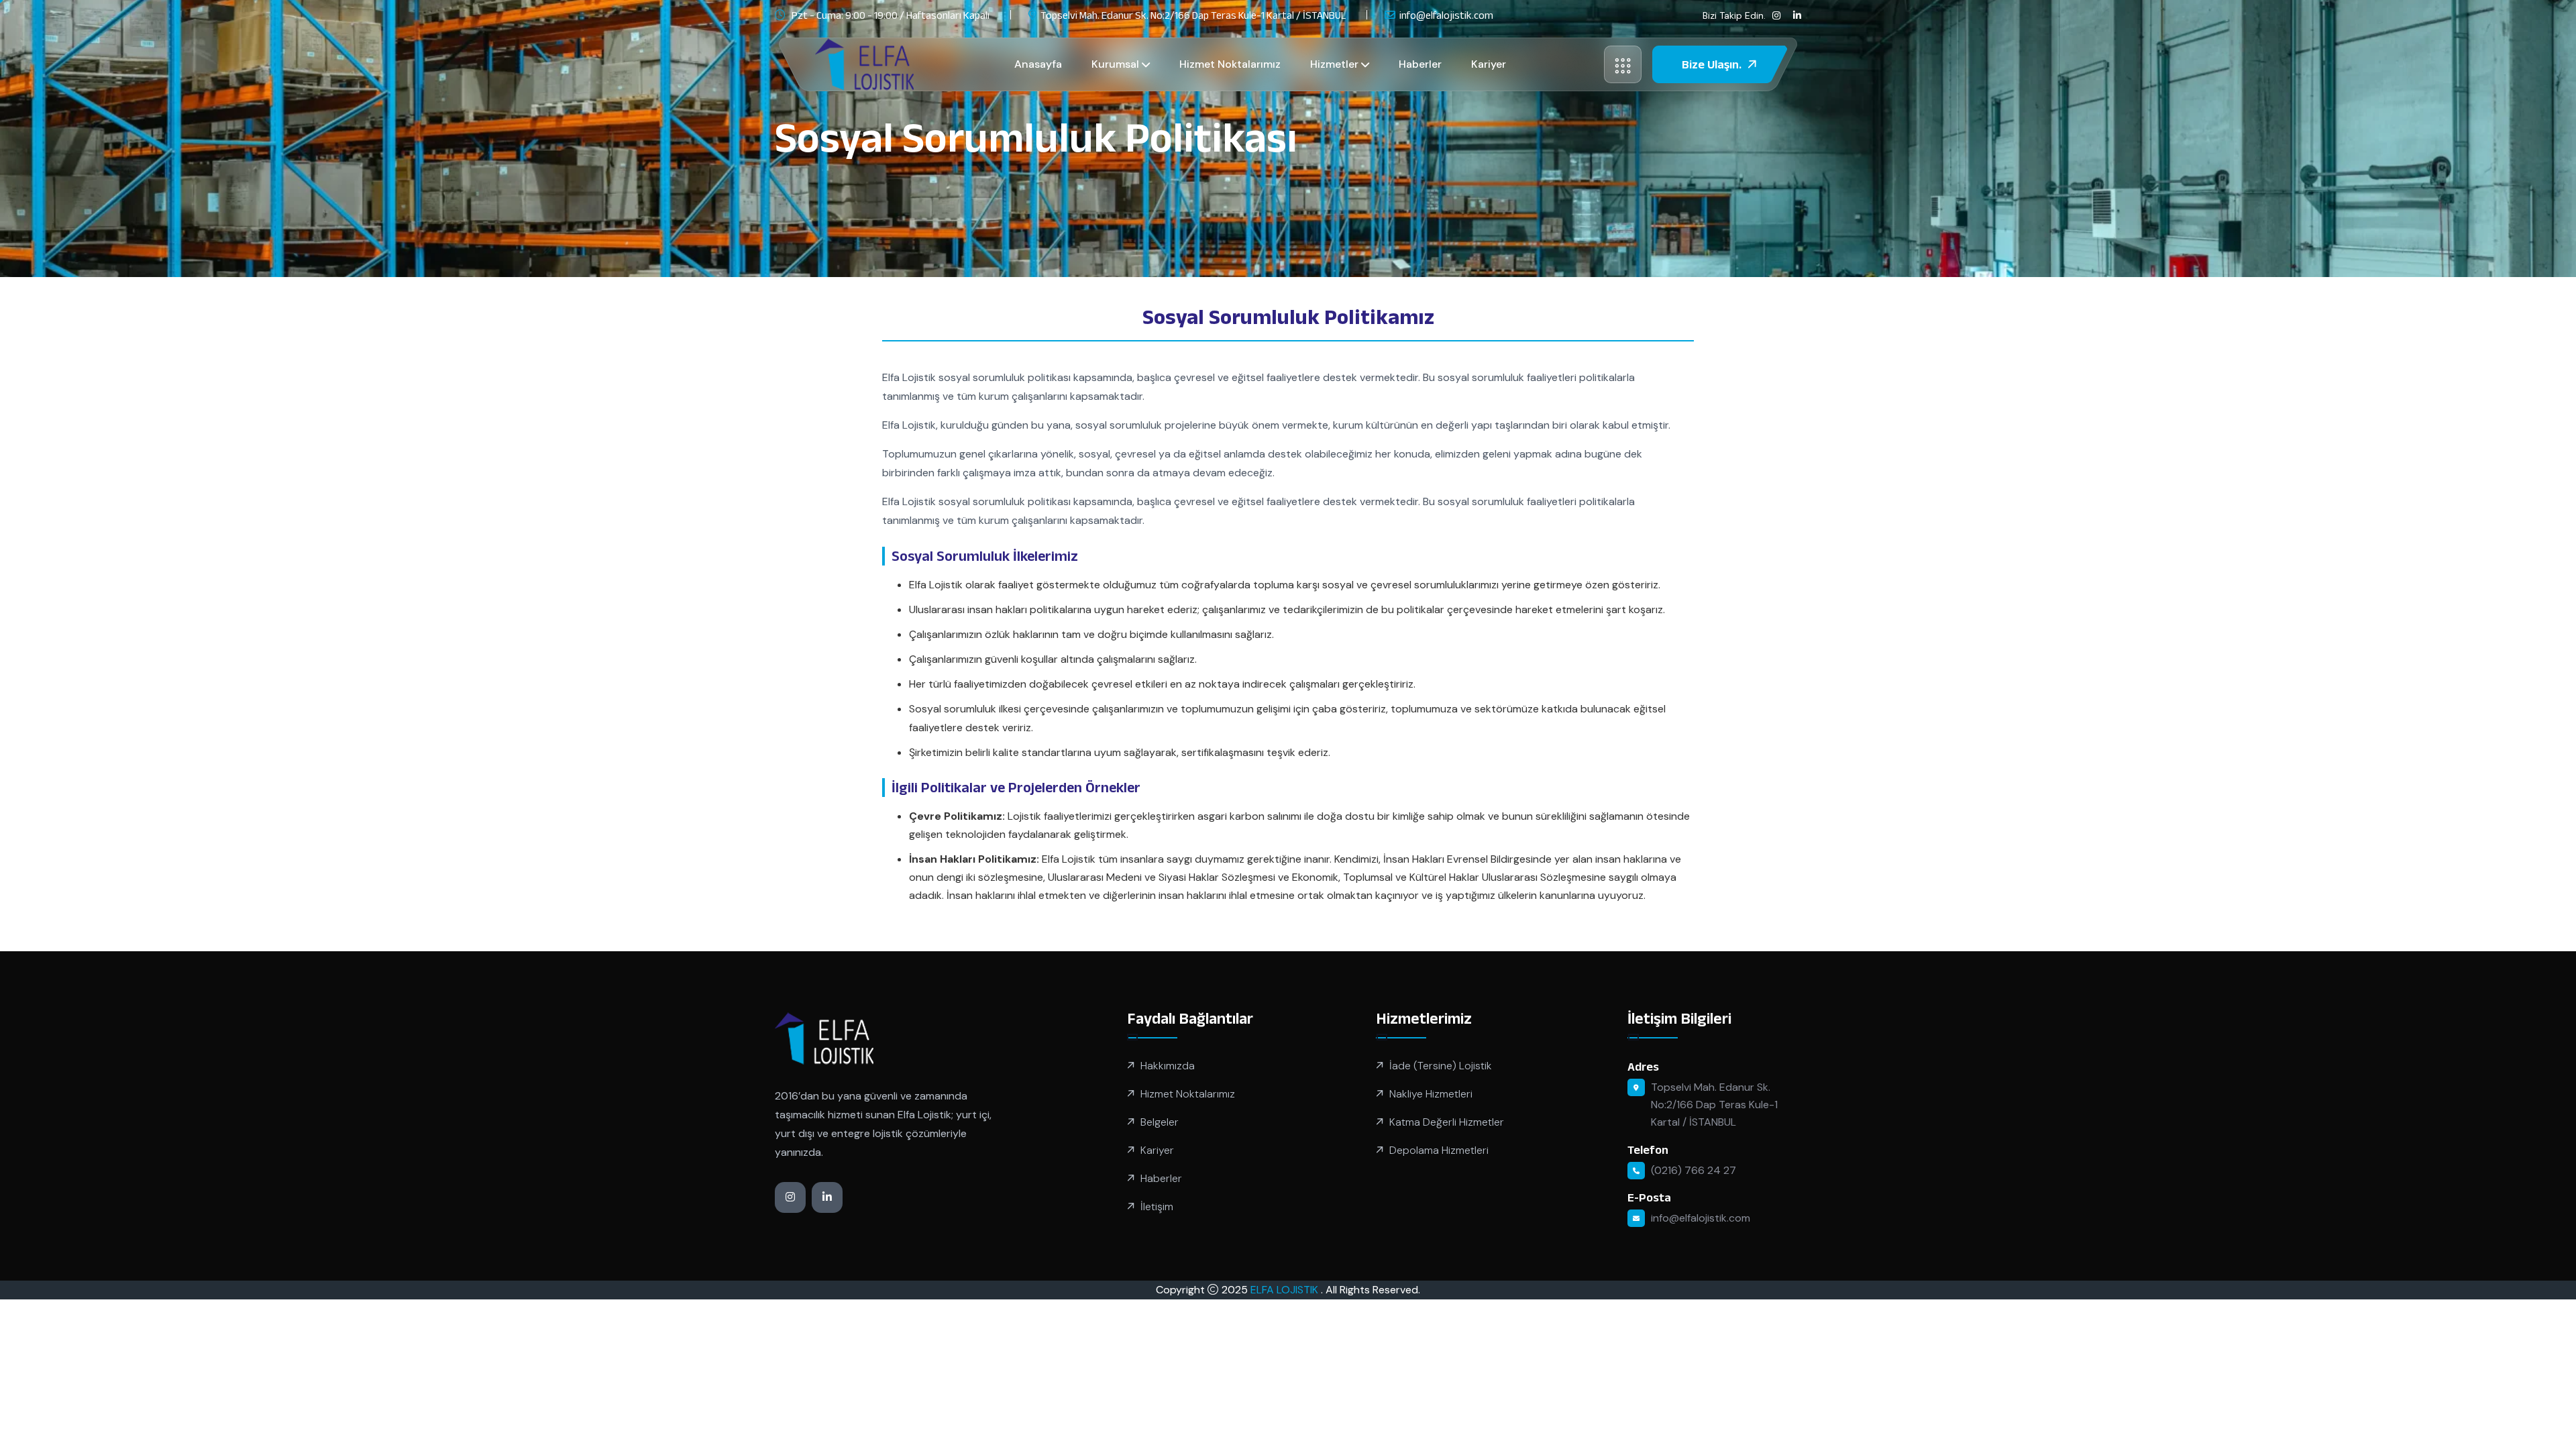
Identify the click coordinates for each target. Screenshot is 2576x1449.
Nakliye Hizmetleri (1431, 1094)
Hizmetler (1334, 64)
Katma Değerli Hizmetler (1447, 1122)
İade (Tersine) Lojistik (1441, 1066)
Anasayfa (1038, 64)
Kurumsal (1115, 64)
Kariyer (1489, 64)
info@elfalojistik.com (1446, 15)
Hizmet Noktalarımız (1230, 64)
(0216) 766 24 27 (1694, 1170)
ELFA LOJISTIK (1286, 1290)
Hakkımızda (1168, 1066)
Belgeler (1160, 1122)
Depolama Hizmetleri (1439, 1150)
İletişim (1157, 1206)
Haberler (1420, 64)
